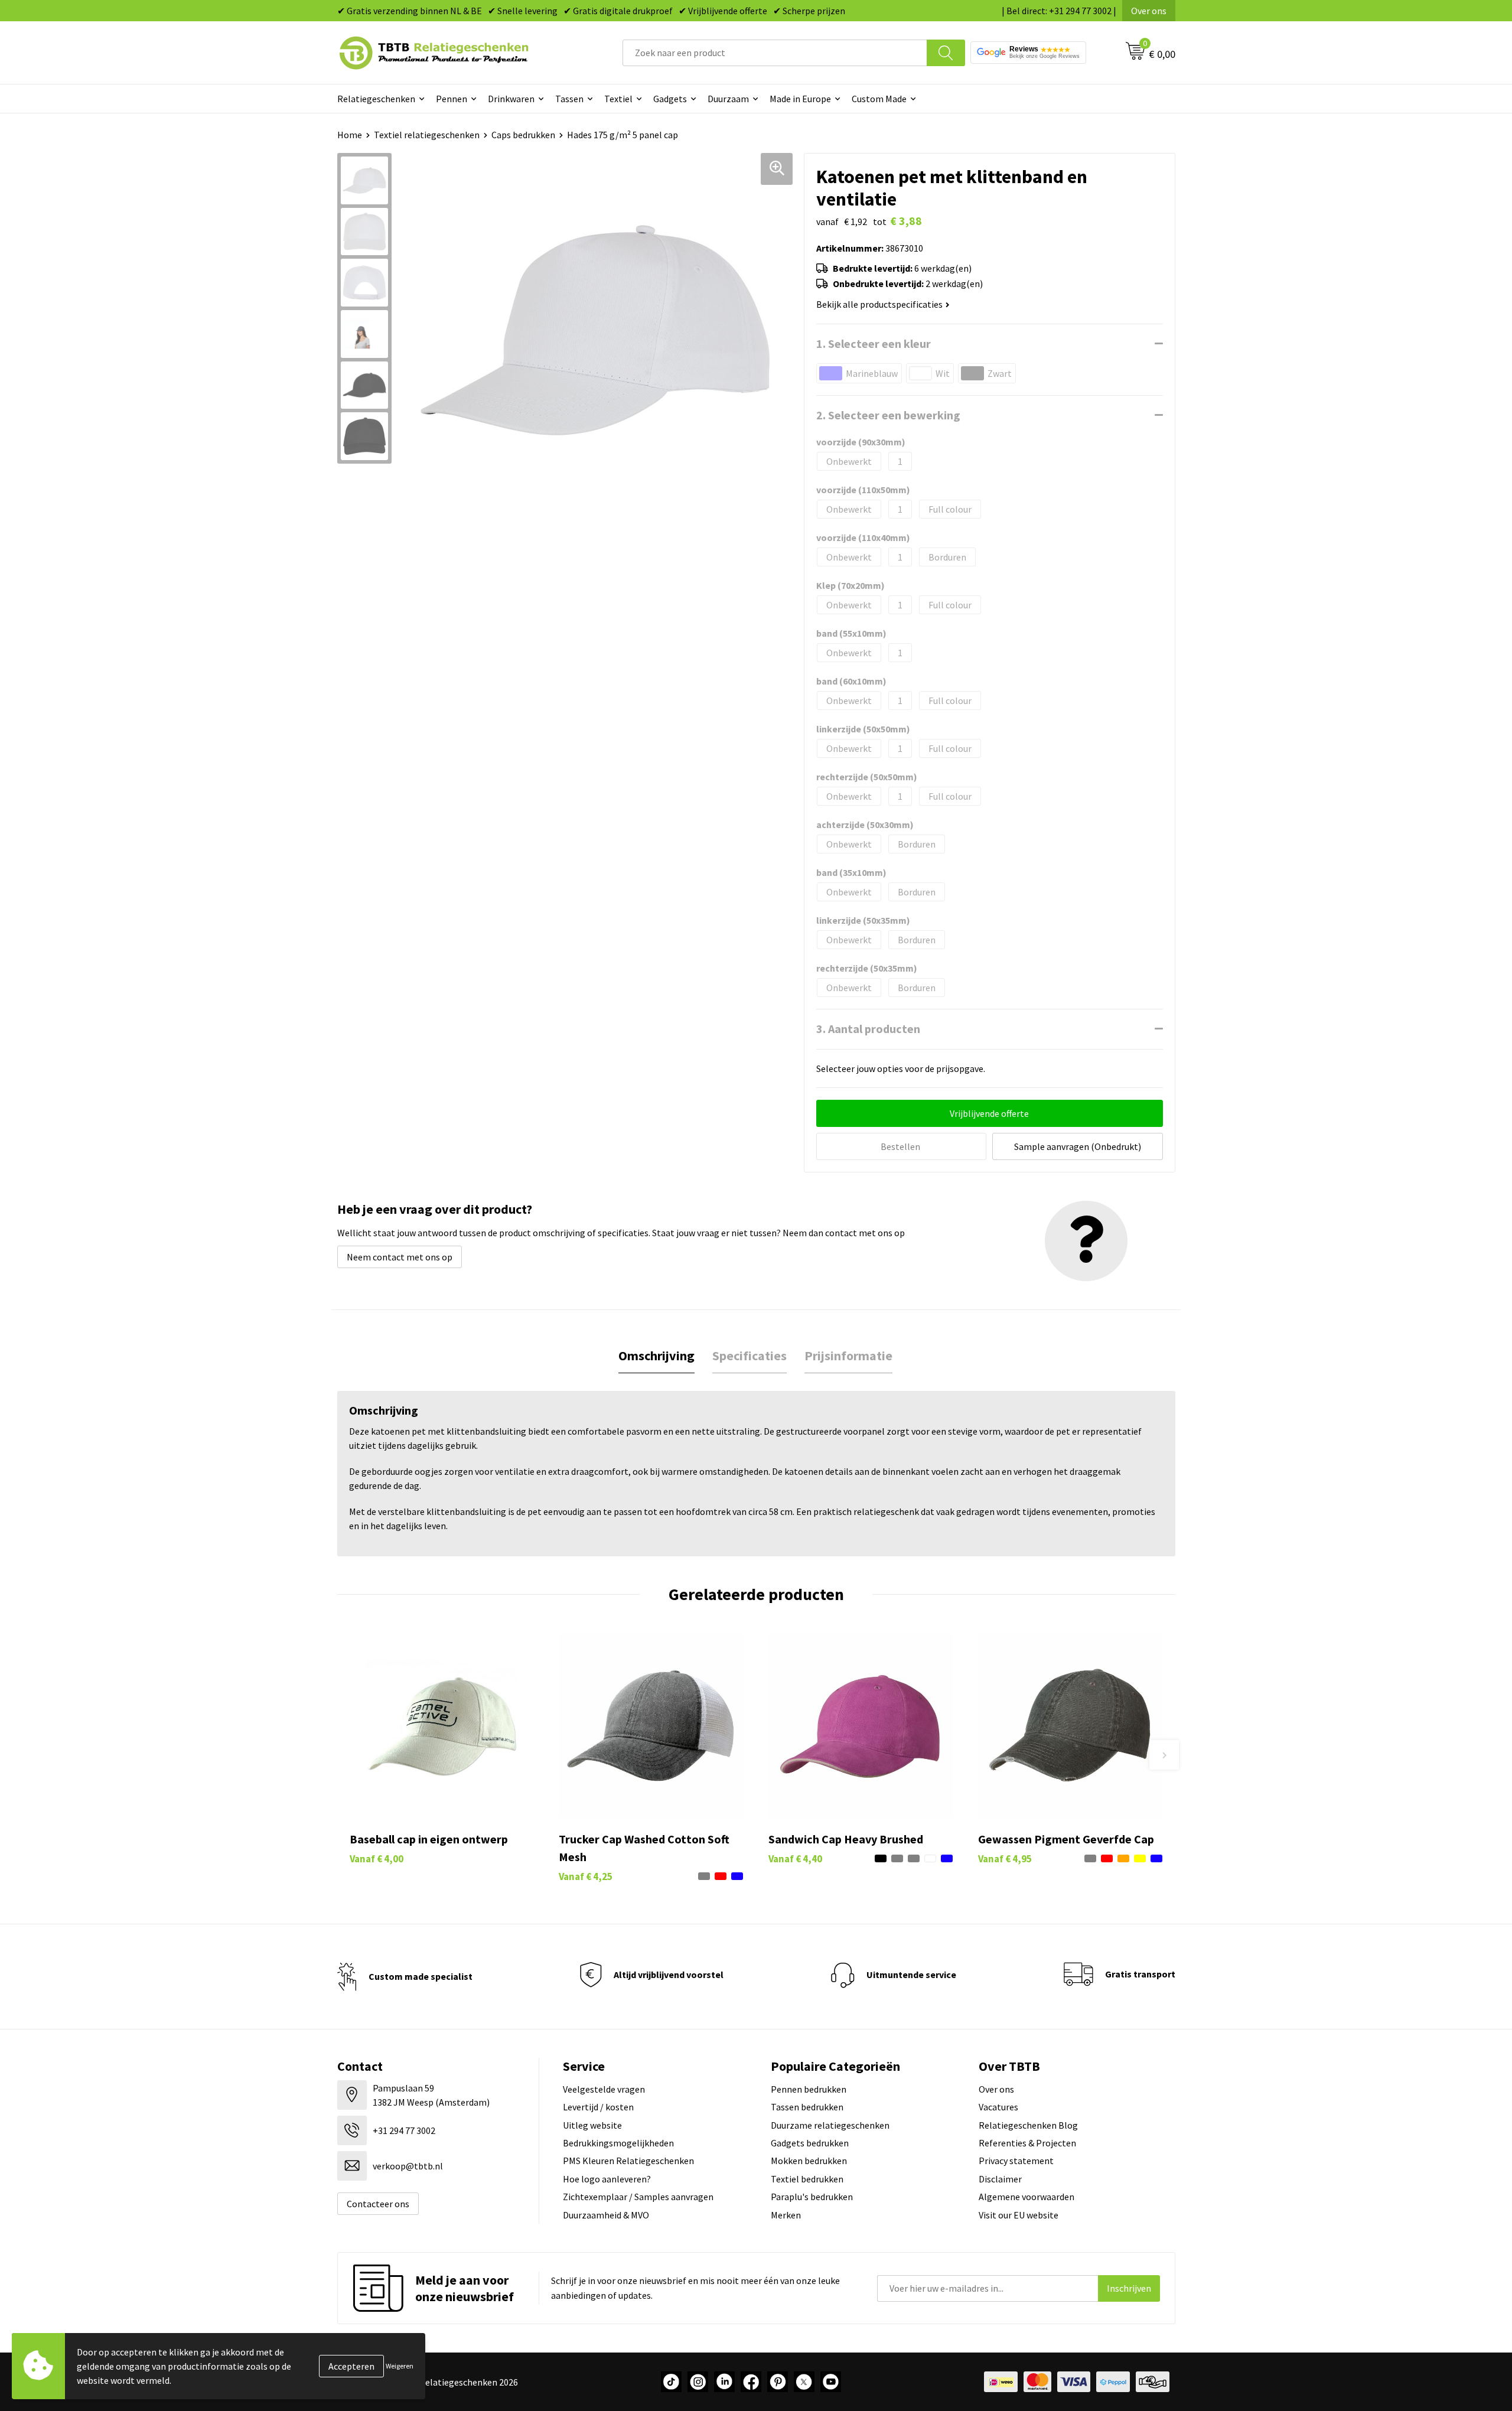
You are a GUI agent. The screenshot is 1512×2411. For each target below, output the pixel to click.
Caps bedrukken (523, 135)
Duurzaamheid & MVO (606, 2215)
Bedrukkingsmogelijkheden (618, 2143)
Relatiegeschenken (376, 99)
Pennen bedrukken (809, 2089)
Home (350, 135)
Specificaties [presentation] (750, 1356)
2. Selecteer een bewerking (888, 415)
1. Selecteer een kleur (874, 343)
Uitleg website (592, 2125)
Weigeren (400, 2366)
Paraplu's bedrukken (812, 2197)
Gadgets (670, 99)
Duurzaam (728, 99)
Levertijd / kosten (598, 2107)
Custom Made (879, 99)
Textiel (618, 99)
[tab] (656, 1356)
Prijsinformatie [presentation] (848, 1356)
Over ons (1149, 11)
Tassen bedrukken (807, 2107)
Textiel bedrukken (807, 2179)
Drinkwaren (511, 99)
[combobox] (775, 53)
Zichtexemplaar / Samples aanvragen (638, 2197)
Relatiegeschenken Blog (1028, 2125)
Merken (786, 2215)
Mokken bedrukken (809, 2161)
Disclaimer (1000, 2179)
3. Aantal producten (868, 1029)
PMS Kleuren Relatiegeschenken (628, 2161)
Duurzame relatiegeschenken (830, 2125)
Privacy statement (1016, 2161)
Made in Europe (800, 99)
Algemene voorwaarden (1027, 2197)
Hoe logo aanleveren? (607, 2179)
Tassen (569, 99)
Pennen (452, 99)
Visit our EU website (1019, 2215)
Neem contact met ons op (400, 1257)
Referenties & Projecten (1027, 2143)
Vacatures (998, 2107)
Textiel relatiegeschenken (427, 135)
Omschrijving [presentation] (656, 1356)
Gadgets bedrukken (810, 2143)
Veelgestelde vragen (604, 2089)
